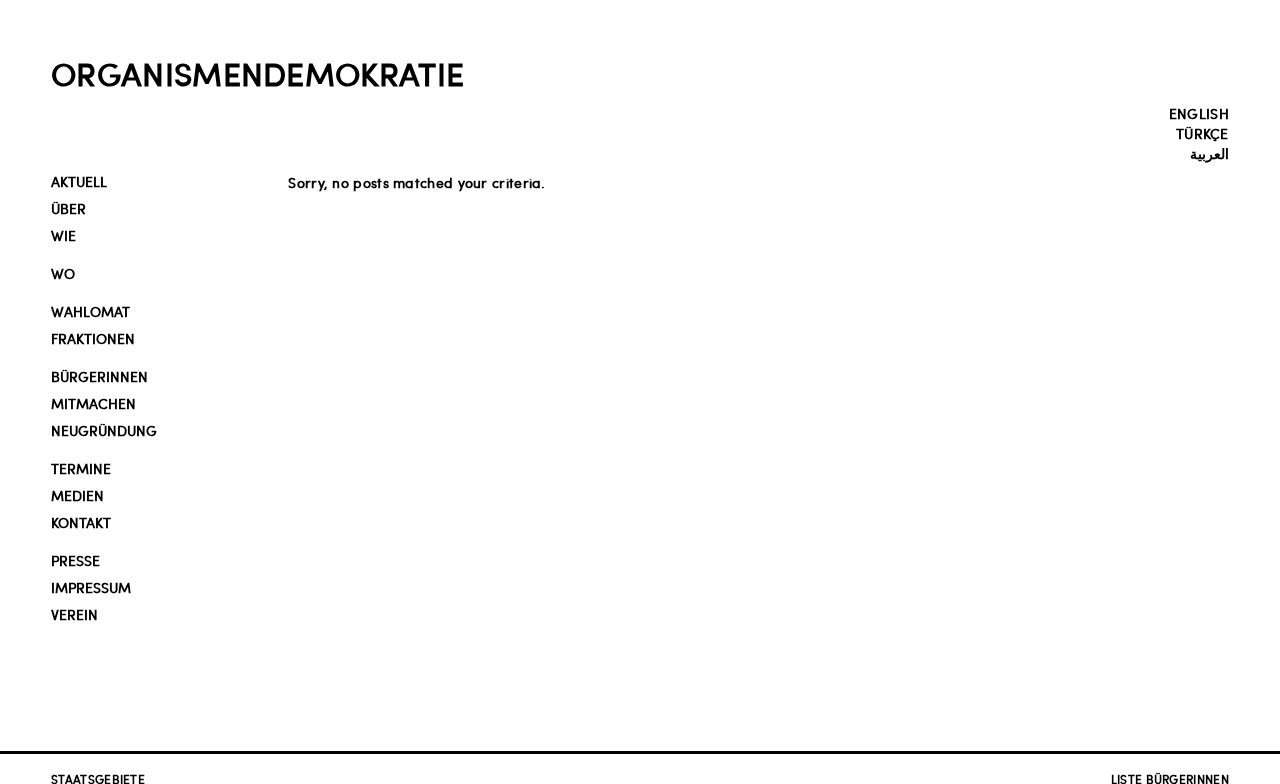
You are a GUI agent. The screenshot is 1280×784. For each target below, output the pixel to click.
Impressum (91, 587)
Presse (75, 560)
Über (68, 208)
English (1199, 113)
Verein (74, 614)
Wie (63, 235)
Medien (77, 495)
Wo (63, 273)
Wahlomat (90, 311)
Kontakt (81, 522)
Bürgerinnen (99, 376)
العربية (1209, 153)
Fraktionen (93, 338)
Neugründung (104, 430)
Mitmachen (93, 403)
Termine (81, 468)
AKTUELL (79, 181)
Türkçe (1202, 133)
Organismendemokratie (257, 73)
